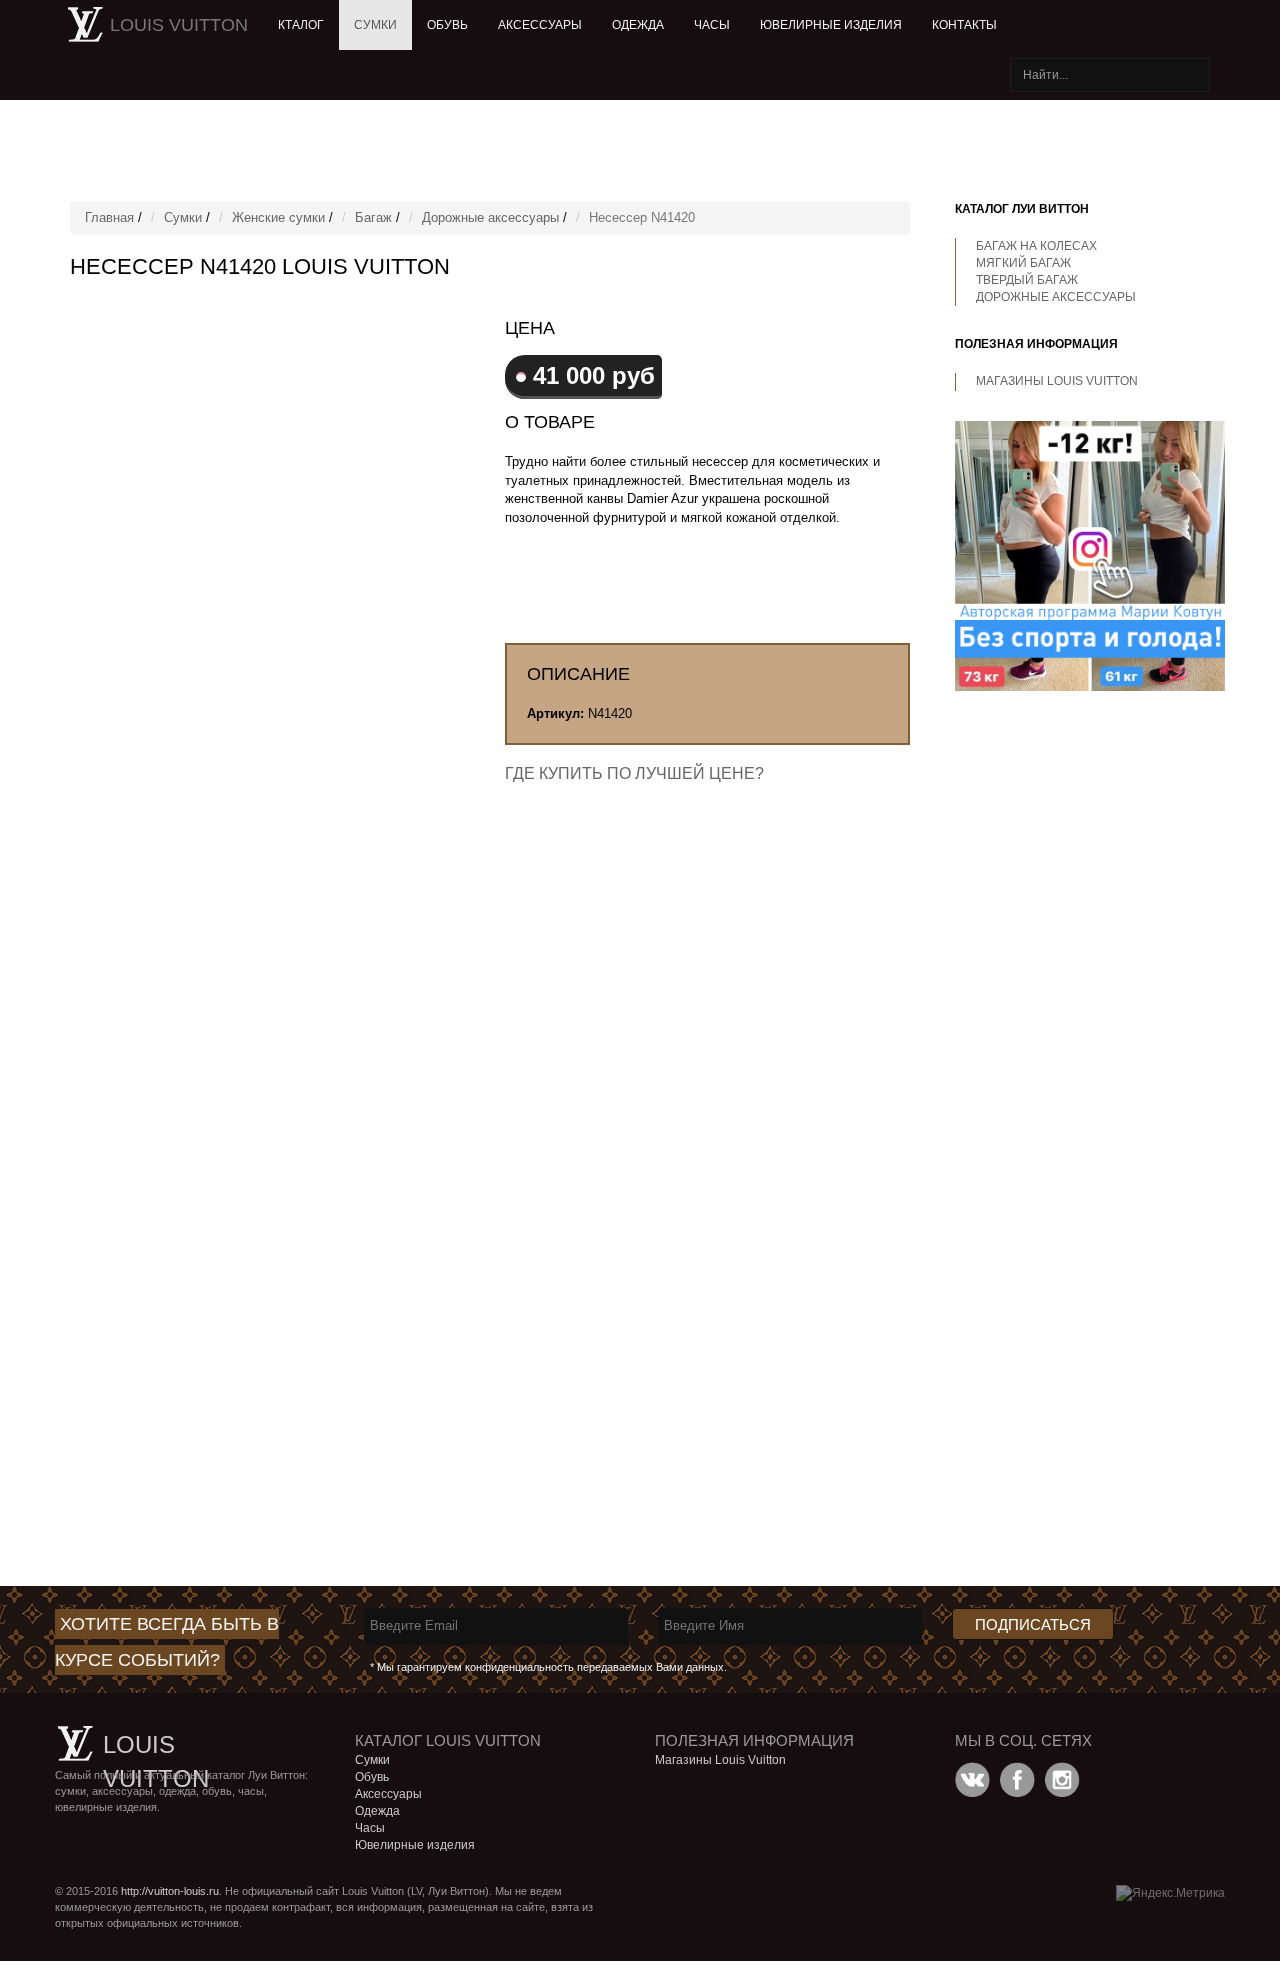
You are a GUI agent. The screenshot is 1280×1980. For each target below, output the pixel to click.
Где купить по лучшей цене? (634, 773)
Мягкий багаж (1023, 263)
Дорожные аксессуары (490, 217)
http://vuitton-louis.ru (170, 1891)
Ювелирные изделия (831, 25)
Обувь (447, 25)
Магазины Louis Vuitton (1057, 381)
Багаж (373, 217)
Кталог (301, 25)
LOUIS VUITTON (179, 25)
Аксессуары (540, 25)
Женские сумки (278, 217)
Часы (712, 25)
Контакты (964, 25)
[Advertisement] (540, 150)
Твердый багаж (1027, 280)
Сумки (375, 25)
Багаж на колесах (1036, 246)
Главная (109, 217)
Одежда (638, 25)
